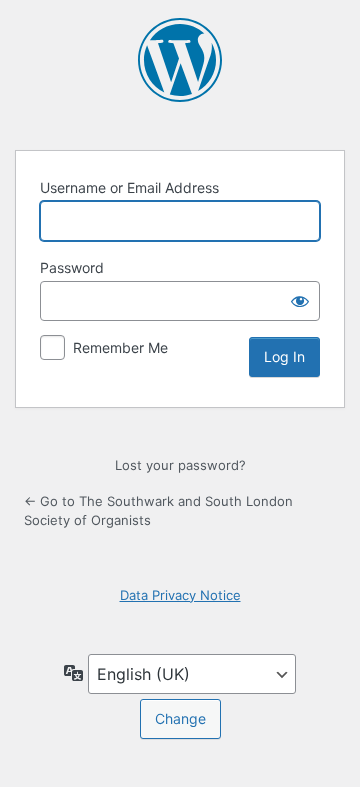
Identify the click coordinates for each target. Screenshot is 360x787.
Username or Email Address (129, 187)
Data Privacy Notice (180, 595)
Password (72, 267)
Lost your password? (180, 465)
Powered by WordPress (180, 60)
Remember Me (120, 347)
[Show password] (300, 301)
